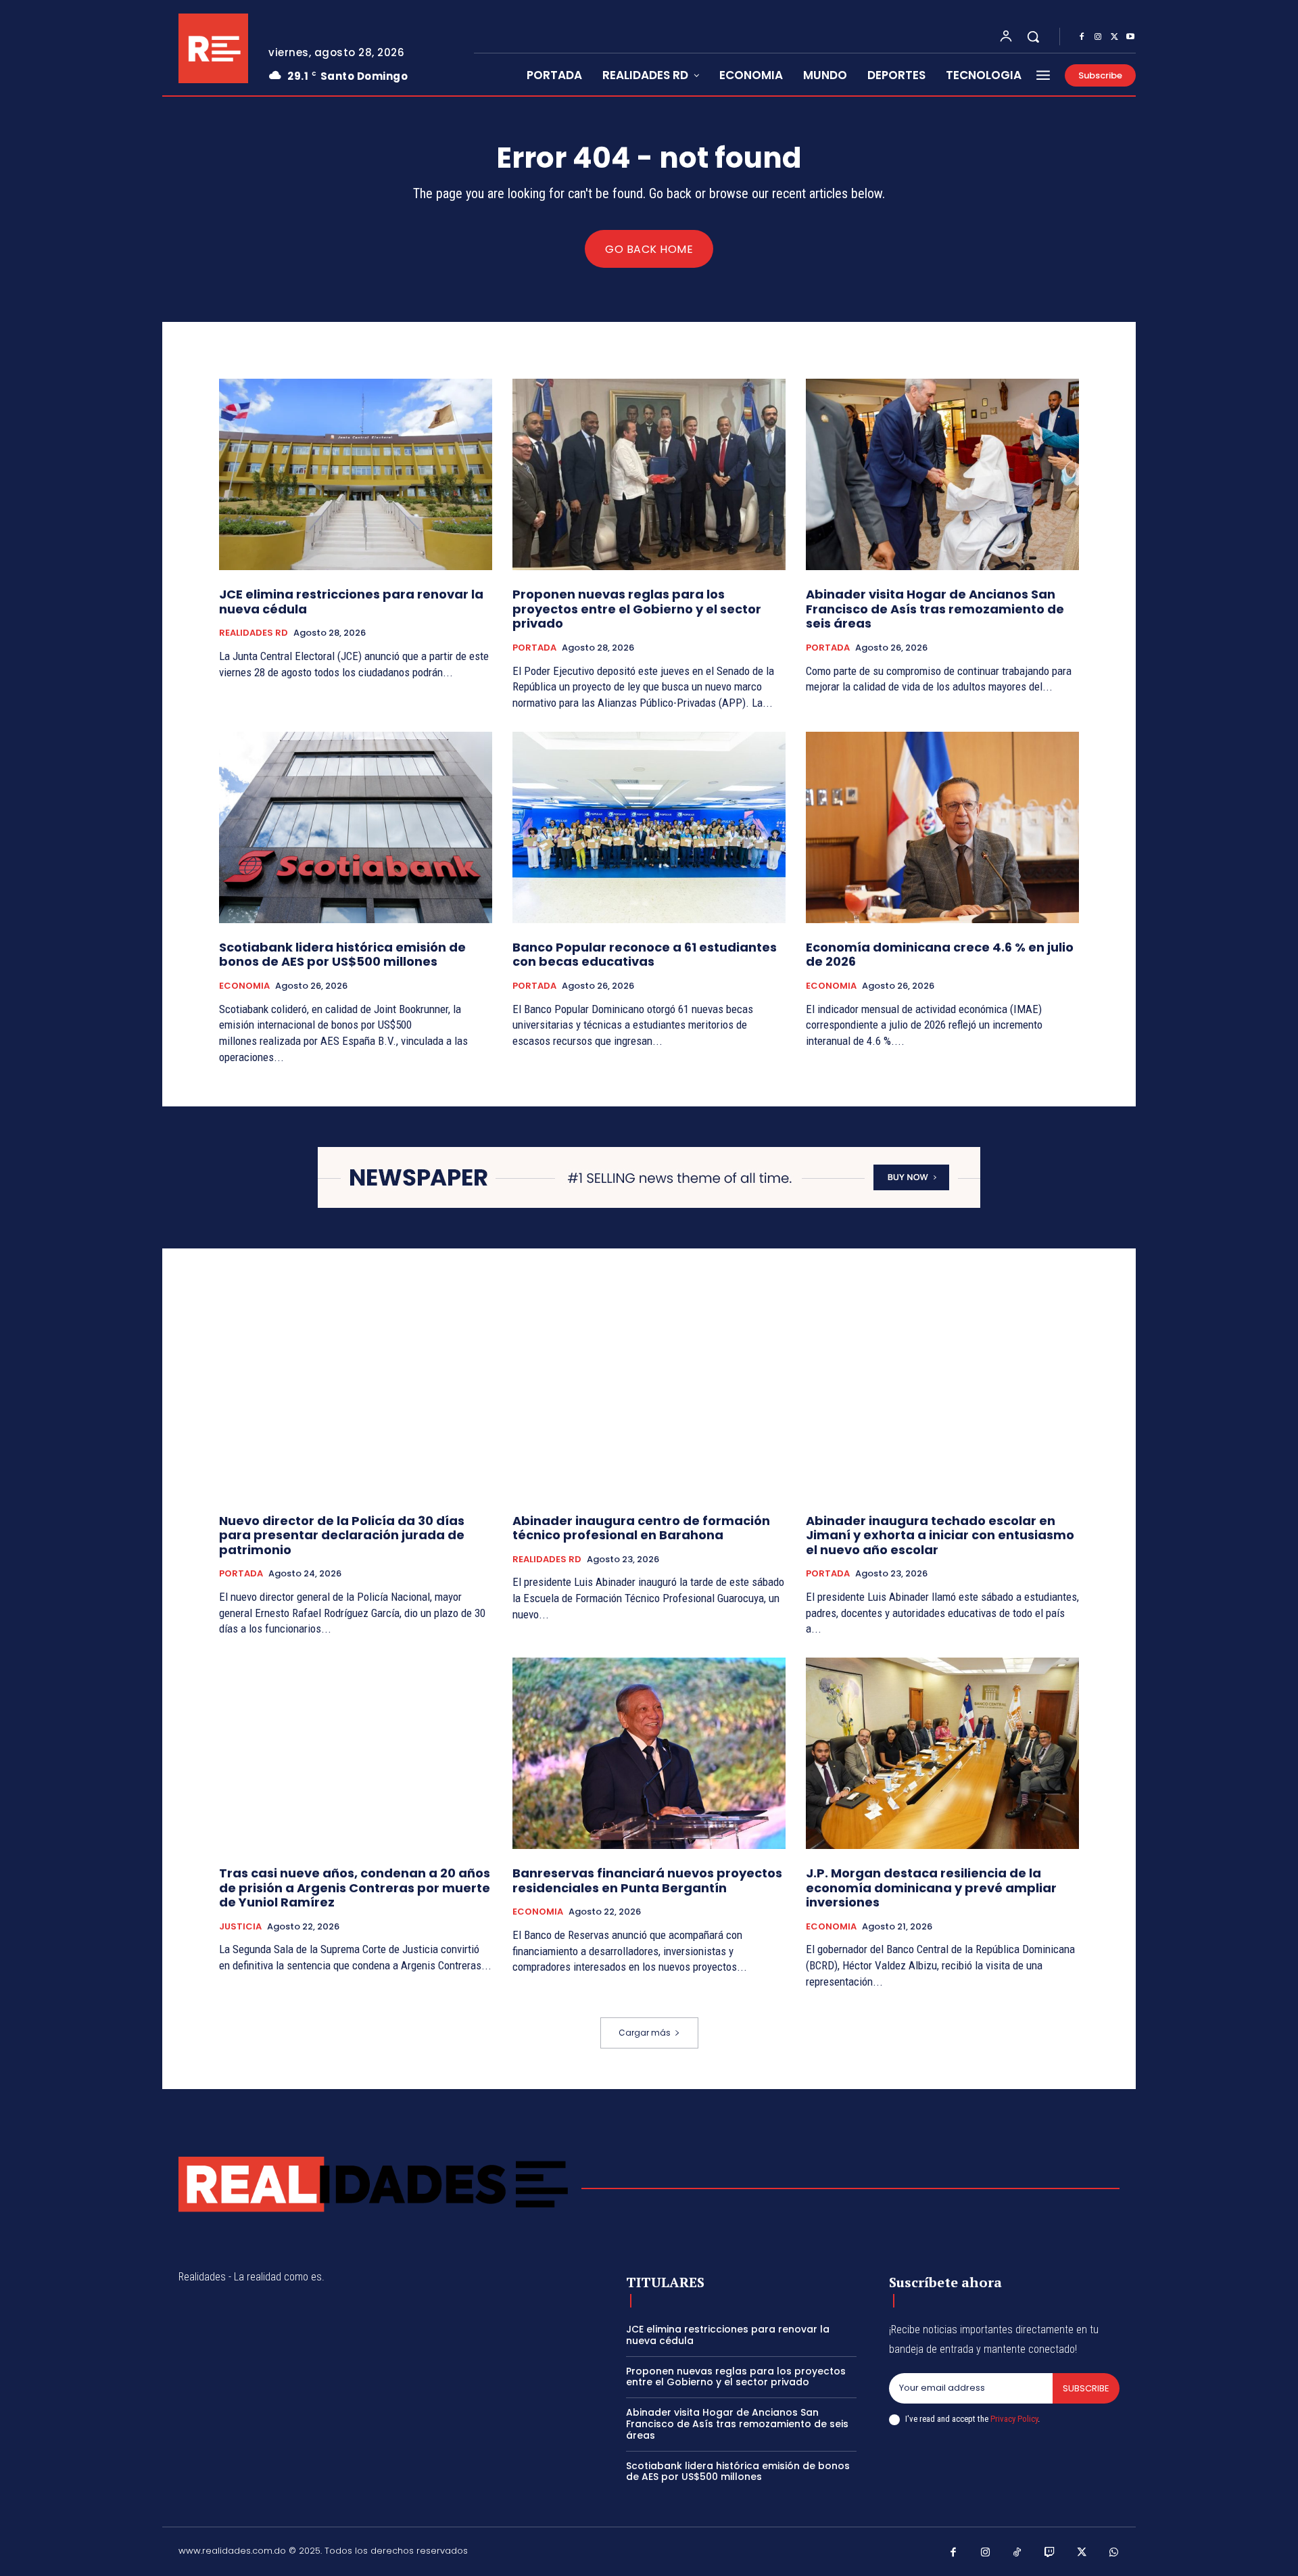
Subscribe (1086, 2388)
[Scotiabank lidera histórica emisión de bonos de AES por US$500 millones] (356, 827)
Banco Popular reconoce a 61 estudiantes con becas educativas (645, 955)
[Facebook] (1082, 37)
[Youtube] (1130, 37)
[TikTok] (1017, 2553)
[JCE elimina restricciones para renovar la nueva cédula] (356, 474)
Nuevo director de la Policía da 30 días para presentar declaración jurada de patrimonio (342, 1535)
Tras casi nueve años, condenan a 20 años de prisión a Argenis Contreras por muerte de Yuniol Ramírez (355, 1888)
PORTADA (534, 648)
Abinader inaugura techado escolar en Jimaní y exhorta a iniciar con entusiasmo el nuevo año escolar (940, 1535)
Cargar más (645, 2033)
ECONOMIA (244, 986)
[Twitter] (1114, 37)
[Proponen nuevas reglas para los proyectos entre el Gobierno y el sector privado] (649, 474)
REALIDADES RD (254, 633)
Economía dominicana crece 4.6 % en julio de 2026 (940, 955)
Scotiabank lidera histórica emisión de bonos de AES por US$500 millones (342, 955)
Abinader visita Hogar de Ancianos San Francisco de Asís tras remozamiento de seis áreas (935, 609)
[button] (1033, 37)
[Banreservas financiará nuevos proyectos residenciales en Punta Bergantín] (649, 1753)
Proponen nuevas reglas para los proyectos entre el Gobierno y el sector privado (637, 609)
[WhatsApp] (1114, 2553)
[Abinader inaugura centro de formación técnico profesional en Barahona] (649, 1401)
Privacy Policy (1014, 2419)
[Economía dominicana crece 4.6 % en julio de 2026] (942, 827)
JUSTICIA (240, 1927)
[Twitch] (1050, 2553)
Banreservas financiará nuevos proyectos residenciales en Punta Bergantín (647, 1880)
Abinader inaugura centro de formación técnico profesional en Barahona (641, 1528)
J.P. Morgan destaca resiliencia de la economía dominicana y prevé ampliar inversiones (931, 1888)
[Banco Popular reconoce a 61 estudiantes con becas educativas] (649, 827)
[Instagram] (1098, 37)
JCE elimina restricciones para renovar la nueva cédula (351, 602)
